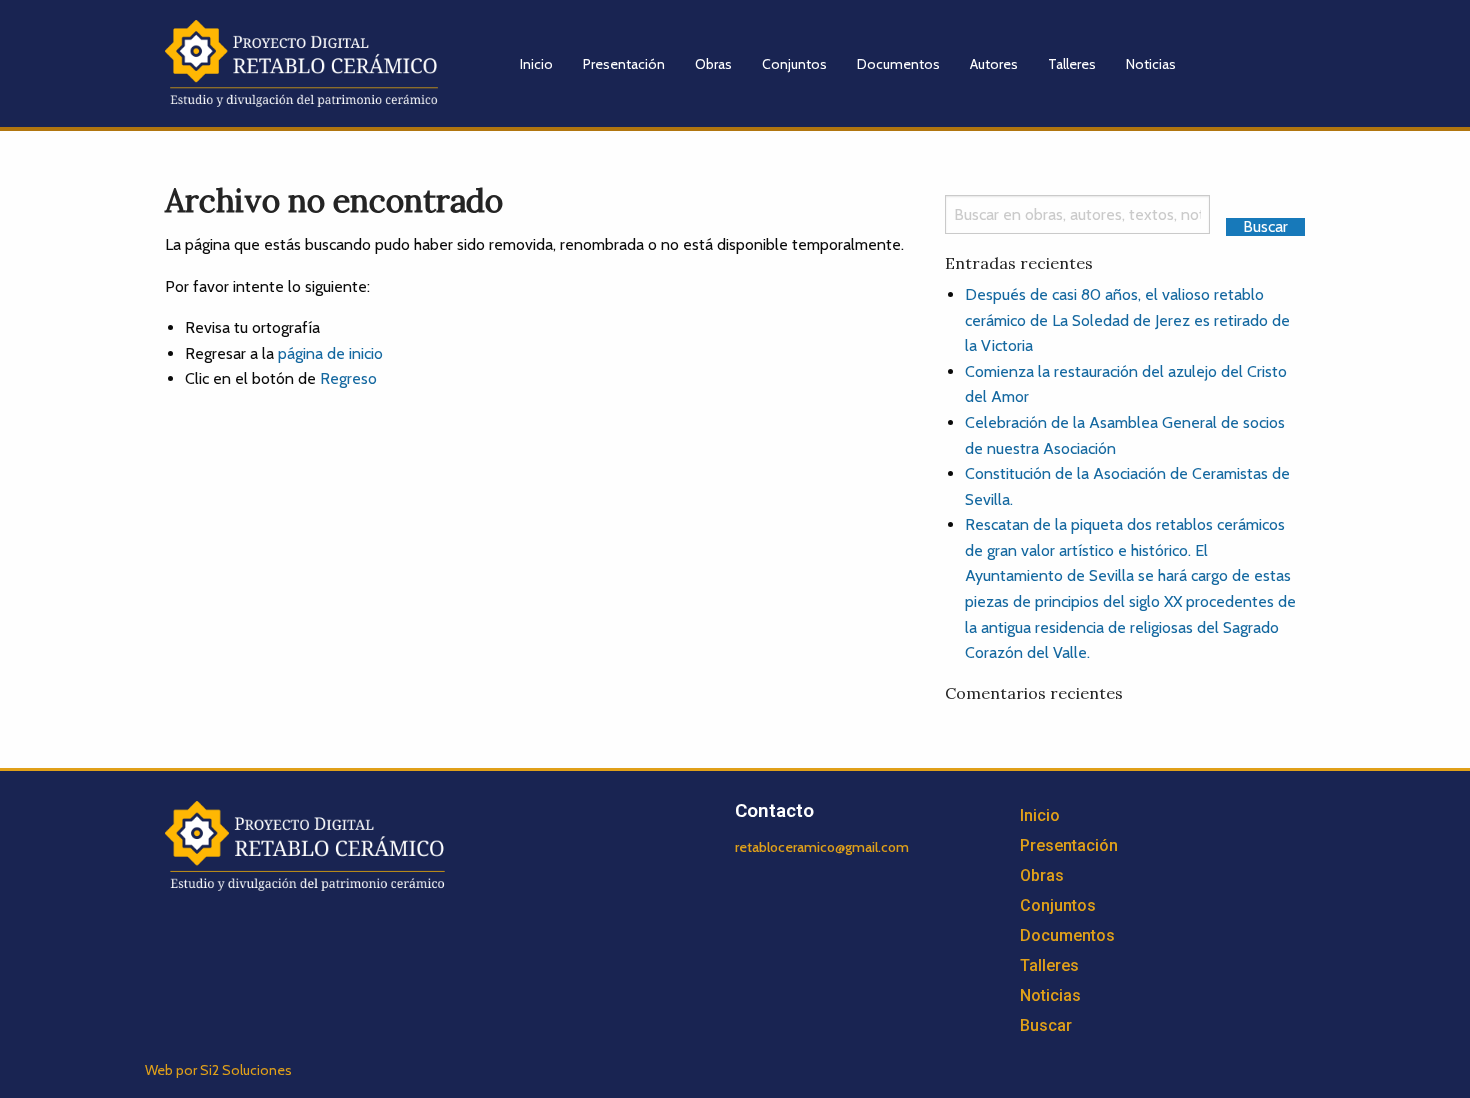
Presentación (624, 64)
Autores (994, 64)
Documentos (898, 64)
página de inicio (330, 353)
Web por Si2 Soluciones (218, 1070)
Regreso (348, 378)
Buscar (1046, 1025)
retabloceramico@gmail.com (822, 847)
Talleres (1072, 64)
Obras (713, 64)
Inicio (536, 64)
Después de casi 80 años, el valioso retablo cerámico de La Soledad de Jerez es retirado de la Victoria (1127, 320)
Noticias (1151, 64)
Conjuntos (794, 64)
